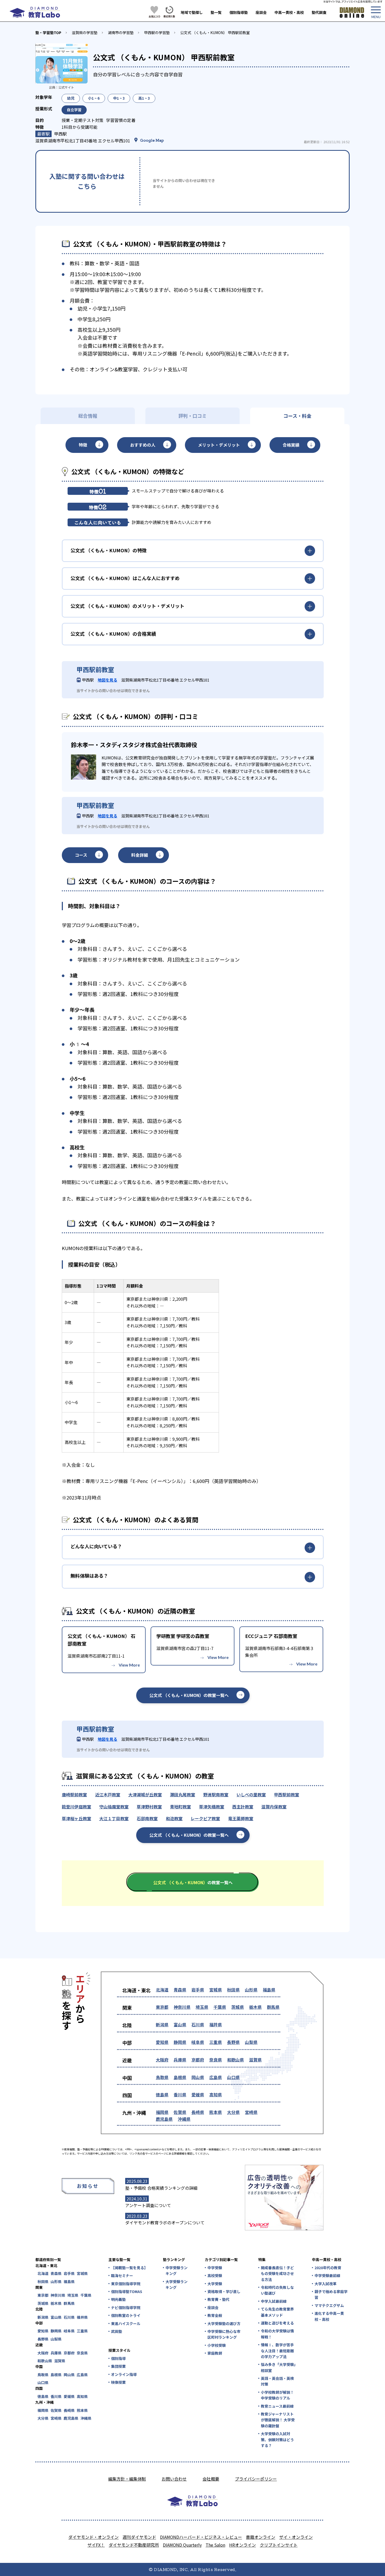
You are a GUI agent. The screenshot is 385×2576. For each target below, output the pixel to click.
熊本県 (216, 2112)
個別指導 (118, 2358)
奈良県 (216, 2060)
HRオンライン (243, 2545)
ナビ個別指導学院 (126, 2307)
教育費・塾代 (218, 2299)
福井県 (216, 2025)
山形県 (251, 1990)
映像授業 (118, 2382)
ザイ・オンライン (296, 2537)
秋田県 (233, 1990)
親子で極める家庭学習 (331, 2294)
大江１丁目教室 (114, 1818)
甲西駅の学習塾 (157, 33)
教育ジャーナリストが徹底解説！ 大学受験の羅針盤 (278, 2420)
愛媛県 (198, 2095)
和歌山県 (235, 2060)
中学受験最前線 (327, 2275)
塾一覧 (216, 12)
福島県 (269, 1990)
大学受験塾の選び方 (224, 2323)
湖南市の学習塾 (121, 33)
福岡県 (162, 2112)
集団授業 (118, 2366)
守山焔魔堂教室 (114, 1807)
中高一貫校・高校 (289, 12)
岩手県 (198, 1990)
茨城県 (238, 2007)
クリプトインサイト (279, 2545)
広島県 (216, 2077)
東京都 (162, 2007)
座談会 (261, 12)
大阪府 (162, 2060)
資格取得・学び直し (224, 2291)
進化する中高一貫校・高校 (329, 2316)
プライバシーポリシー (256, 2479)
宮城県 (216, 1990)
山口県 (233, 2077)
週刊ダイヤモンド (139, 2537)
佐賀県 (180, 2112)
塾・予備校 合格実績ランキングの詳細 (161, 2188)
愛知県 (162, 2042)
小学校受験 (217, 2345)
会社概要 (211, 2479)
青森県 (180, 1990)
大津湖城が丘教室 (145, 1795)
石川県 (198, 2025)
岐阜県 (198, 2042)
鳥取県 (162, 2077)
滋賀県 (255, 2060)
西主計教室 (243, 1807)
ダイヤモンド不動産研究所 (134, 2545)
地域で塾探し (192, 12)
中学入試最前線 (274, 2301)
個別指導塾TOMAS (127, 2291)
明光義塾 (118, 2299)
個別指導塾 (239, 12)
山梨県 (251, 2042)
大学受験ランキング (177, 2284)
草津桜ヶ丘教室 (76, 1818)
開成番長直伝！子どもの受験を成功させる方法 (277, 2274)
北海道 (162, 1990)
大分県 (233, 2112)
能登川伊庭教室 (76, 1807)
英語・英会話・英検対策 (277, 2381)
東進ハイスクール (126, 2323)
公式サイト (66, 87)
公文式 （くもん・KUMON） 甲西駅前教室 (215, 33)
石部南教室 (147, 1818)
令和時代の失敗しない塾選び (277, 2290)
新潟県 (162, 2025)
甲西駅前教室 (287, 1795)
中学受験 (215, 2268)
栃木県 (255, 2007)
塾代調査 (319, 12)
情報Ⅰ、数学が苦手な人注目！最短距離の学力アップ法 (277, 2351)
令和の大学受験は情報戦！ (277, 2334)
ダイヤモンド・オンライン (93, 2537)
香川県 (180, 2095)
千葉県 (220, 2007)
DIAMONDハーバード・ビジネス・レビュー (201, 2537)
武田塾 (117, 2331)
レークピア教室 (205, 1818)
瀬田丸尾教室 (183, 1795)
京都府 (198, 2060)
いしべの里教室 (251, 1795)
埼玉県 (202, 2007)
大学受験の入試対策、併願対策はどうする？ (277, 2440)
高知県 (216, 2095)
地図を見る (108, 680)
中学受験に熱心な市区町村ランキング (224, 2334)
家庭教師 (215, 2353)
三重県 (216, 2042)
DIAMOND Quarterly (182, 2545)
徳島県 (162, 2095)
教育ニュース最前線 (277, 2406)
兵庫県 (180, 2060)
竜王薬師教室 (241, 1818)
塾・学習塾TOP (48, 33)
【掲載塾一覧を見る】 (129, 2268)
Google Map (152, 140)
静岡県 (180, 2042)
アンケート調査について (148, 2205)
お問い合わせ (174, 2479)
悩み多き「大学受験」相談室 (278, 2367)
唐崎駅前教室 (74, 1795)
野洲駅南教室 (216, 1795)
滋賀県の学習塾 (85, 33)
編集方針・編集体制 (127, 2479)
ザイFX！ (96, 2545)
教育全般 (215, 2315)
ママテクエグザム (329, 2305)
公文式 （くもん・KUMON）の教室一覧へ (189, 1695)
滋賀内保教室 (274, 1807)
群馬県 (273, 2007)
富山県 (180, 2025)
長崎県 (198, 2112)
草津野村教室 (149, 1807)
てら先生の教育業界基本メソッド (277, 2312)
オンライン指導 (124, 2374)
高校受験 (215, 2275)
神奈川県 (182, 2007)
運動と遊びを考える (277, 2323)
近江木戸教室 (108, 1795)
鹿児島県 (164, 2119)
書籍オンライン (261, 2537)
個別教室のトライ (126, 2315)
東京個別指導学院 (126, 2284)
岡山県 (198, 2077)
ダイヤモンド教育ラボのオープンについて (165, 2222)
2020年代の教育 (328, 2268)
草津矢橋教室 (212, 1807)
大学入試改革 (326, 2284)
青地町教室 (180, 1807)
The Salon (215, 2545)
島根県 (180, 2077)
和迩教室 (174, 1818)
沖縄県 (184, 2119)
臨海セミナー (122, 2275)
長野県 (233, 2042)
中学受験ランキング (177, 2270)
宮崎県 (251, 2112)
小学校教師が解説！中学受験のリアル (277, 2395)
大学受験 (215, 2284)
